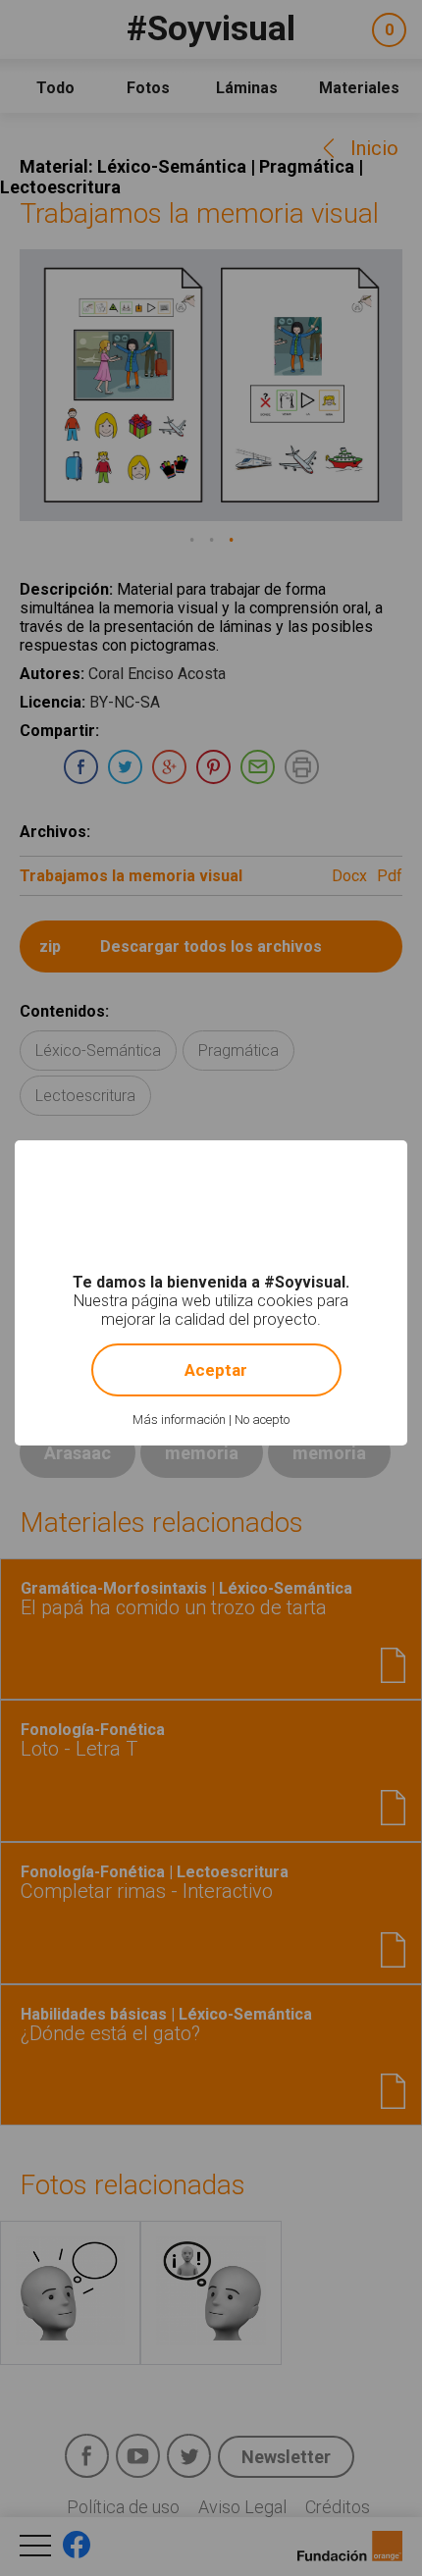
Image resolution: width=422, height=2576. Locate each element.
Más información (179, 1419)
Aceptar (216, 1370)
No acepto (262, 1419)
